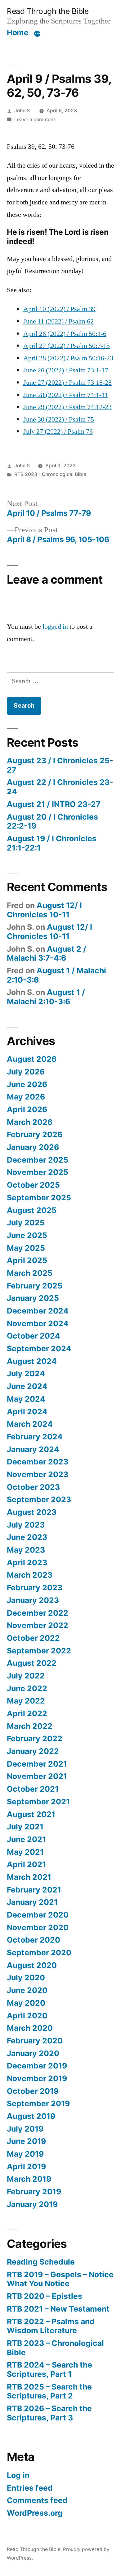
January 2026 (33, 1147)
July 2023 (26, 1525)
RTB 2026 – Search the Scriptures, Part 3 (49, 2413)
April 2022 (27, 1713)
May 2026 (26, 1097)
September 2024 (39, 1348)
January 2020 (33, 2053)
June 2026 (27, 1084)
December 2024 (38, 1311)
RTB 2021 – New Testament (58, 2309)
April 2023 (27, 1562)
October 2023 (33, 1487)
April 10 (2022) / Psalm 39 (59, 309)
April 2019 (26, 2167)
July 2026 (26, 1072)
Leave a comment (35, 120)
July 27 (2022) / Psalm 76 (58, 431)
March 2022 (30, 1726)
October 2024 (34, 1336)
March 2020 (30, 2028)
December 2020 (38, 1915)
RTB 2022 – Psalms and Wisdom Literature (51, 2326)
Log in (18, 2475)
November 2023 (38, 1474)
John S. (23, 111)
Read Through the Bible (48, 11)
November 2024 (38, 1323)
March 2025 (30, 1273)
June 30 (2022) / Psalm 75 (59, 419)
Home (18, 32)
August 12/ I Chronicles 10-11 (44, 910)
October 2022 (33, 1638)
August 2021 (31, 1814)
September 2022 (39, 1651)
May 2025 (26, 1248)
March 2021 (29, 1877)
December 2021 (37, 1764)
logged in (55, 627)
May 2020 (26, 2003)
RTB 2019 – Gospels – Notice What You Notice (60, 2279)
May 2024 (26, 1399)
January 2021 (32, 1902)
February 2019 (34, 2192)
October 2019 (33, 2091)
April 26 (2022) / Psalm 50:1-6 (65, 334)
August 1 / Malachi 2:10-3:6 (56, 975)
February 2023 (35, 1588)
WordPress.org (35, 2513)
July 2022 (26, 1676)
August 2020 (32, 1965)
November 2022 (38, 1625)
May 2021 (25, 1852)
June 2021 (26, 1839)
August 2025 (32, 1210)
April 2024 (27, 1412)
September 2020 (39, 1952)
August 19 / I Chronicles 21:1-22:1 (52, 843)
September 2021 (38, 1802)
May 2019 (25, 2154)
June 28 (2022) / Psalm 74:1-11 (66, 395)
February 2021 (34, 1890)
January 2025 (33, 1298)
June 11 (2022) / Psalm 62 (58, 321)
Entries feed (30, 2488)
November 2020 (38, 1927)
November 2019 (37, 2078)
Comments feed (37, 2500)
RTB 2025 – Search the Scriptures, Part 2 (49, 2391)
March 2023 (30, 1575)
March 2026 (30, 1122)
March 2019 (29, 2179)
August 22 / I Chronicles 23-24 (60, 787)
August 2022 (32, 1663)
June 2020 (27, 1990)
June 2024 (27, 1386)
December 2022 (38, 1613)
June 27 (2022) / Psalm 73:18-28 (67, 383)
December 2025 (38, 1160)
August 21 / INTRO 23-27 (54, 804)
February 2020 (35, 2041)
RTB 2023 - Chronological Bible (50, 474)
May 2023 (26, 1550)
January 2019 (32, 2204)
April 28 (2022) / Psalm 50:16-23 (68, 358)
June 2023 (27, 1537)
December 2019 (37, 2066)
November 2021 (37, 1776)
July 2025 (26, 1223)
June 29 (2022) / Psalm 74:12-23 (67, 407)
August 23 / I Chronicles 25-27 (60, 765)
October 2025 (33, 1185)
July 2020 (26, 1978)
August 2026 (32, 1059)
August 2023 (32, 1512)
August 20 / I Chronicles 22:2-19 (52, 821)
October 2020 (34, 1940)
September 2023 (39, 1499)
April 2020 (27, 2016)
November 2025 (38, 1172)
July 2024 (26, 1374)
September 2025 (39, 1198)
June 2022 (27, 1688)
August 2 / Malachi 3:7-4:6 (47, 954)
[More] (37, 34)
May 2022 (26, 1701)
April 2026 (27, 1109)
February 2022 (35, 1738)
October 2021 (33, 1789)
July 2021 (25, 1827)
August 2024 (32, 1361)
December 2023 (38, 1462)
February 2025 (35, 1286)
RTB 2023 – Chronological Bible (55, 2348)
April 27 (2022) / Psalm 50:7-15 (67, 346)
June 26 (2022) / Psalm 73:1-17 (66, 370)
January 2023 (33, 1600)
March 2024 (30, 1424)
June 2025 (27, 1235)
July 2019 (25, 2129)
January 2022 (33, 1751)
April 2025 (27, 1260)
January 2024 (33, 1449)
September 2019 (38, 2103)
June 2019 (26, 2141)
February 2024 (35, 1437)
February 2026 (35, 1134)
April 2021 (26, 1864)
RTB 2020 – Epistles (45, 2296)
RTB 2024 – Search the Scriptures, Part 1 (49, 2369)
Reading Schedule (41, 2262)
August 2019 (31, 2116)
